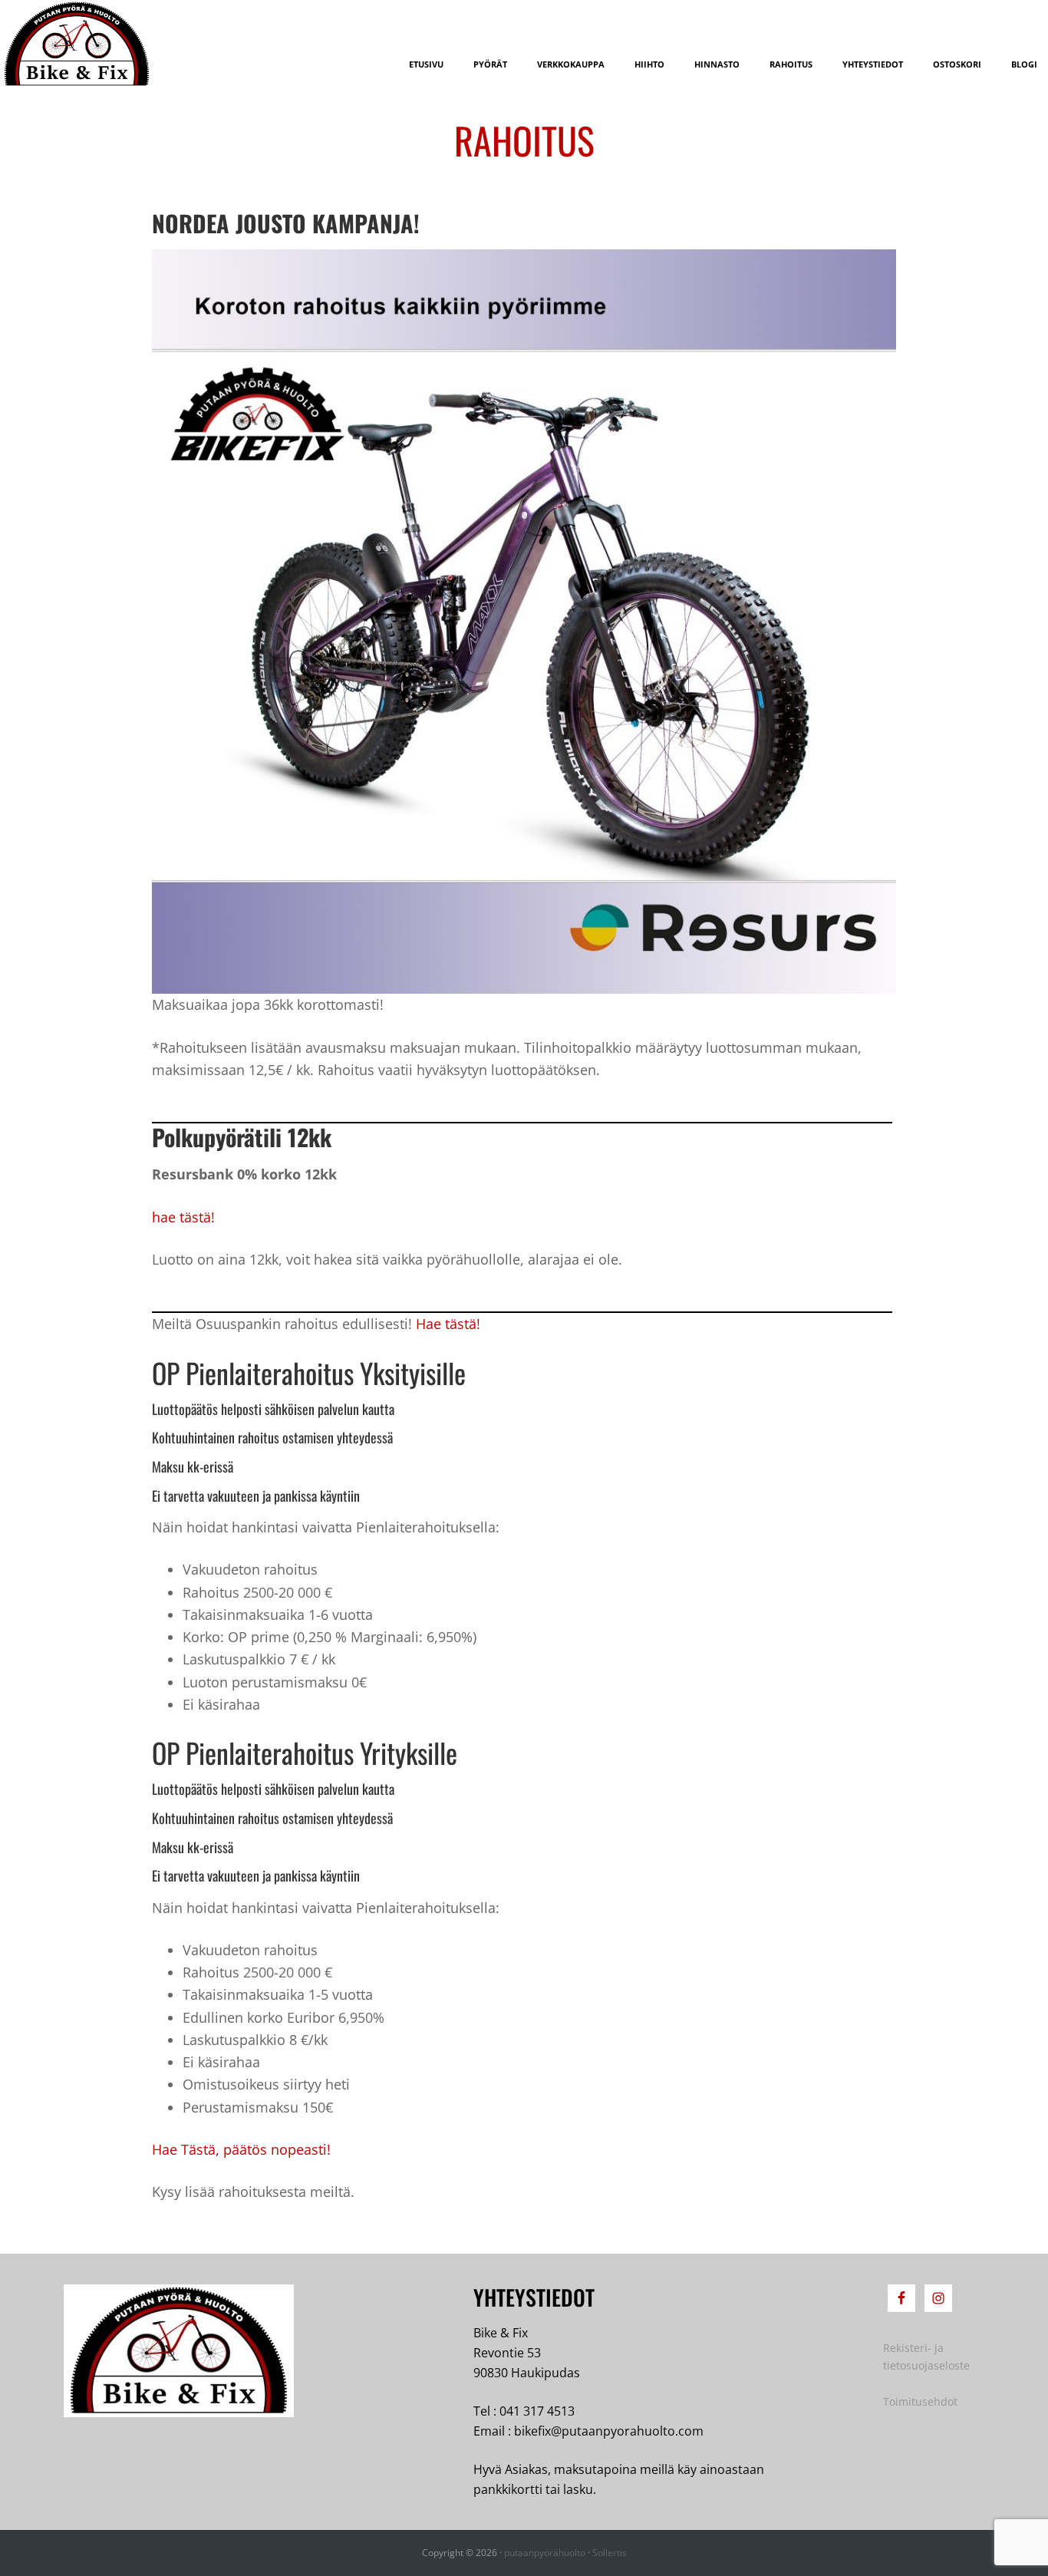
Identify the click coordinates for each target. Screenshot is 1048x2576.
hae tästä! (183, 1217)
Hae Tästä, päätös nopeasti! (241, 2149)
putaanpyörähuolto (545, 2553)
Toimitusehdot (920, 2401)
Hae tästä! (448, 1324)
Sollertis (610, 2553)
